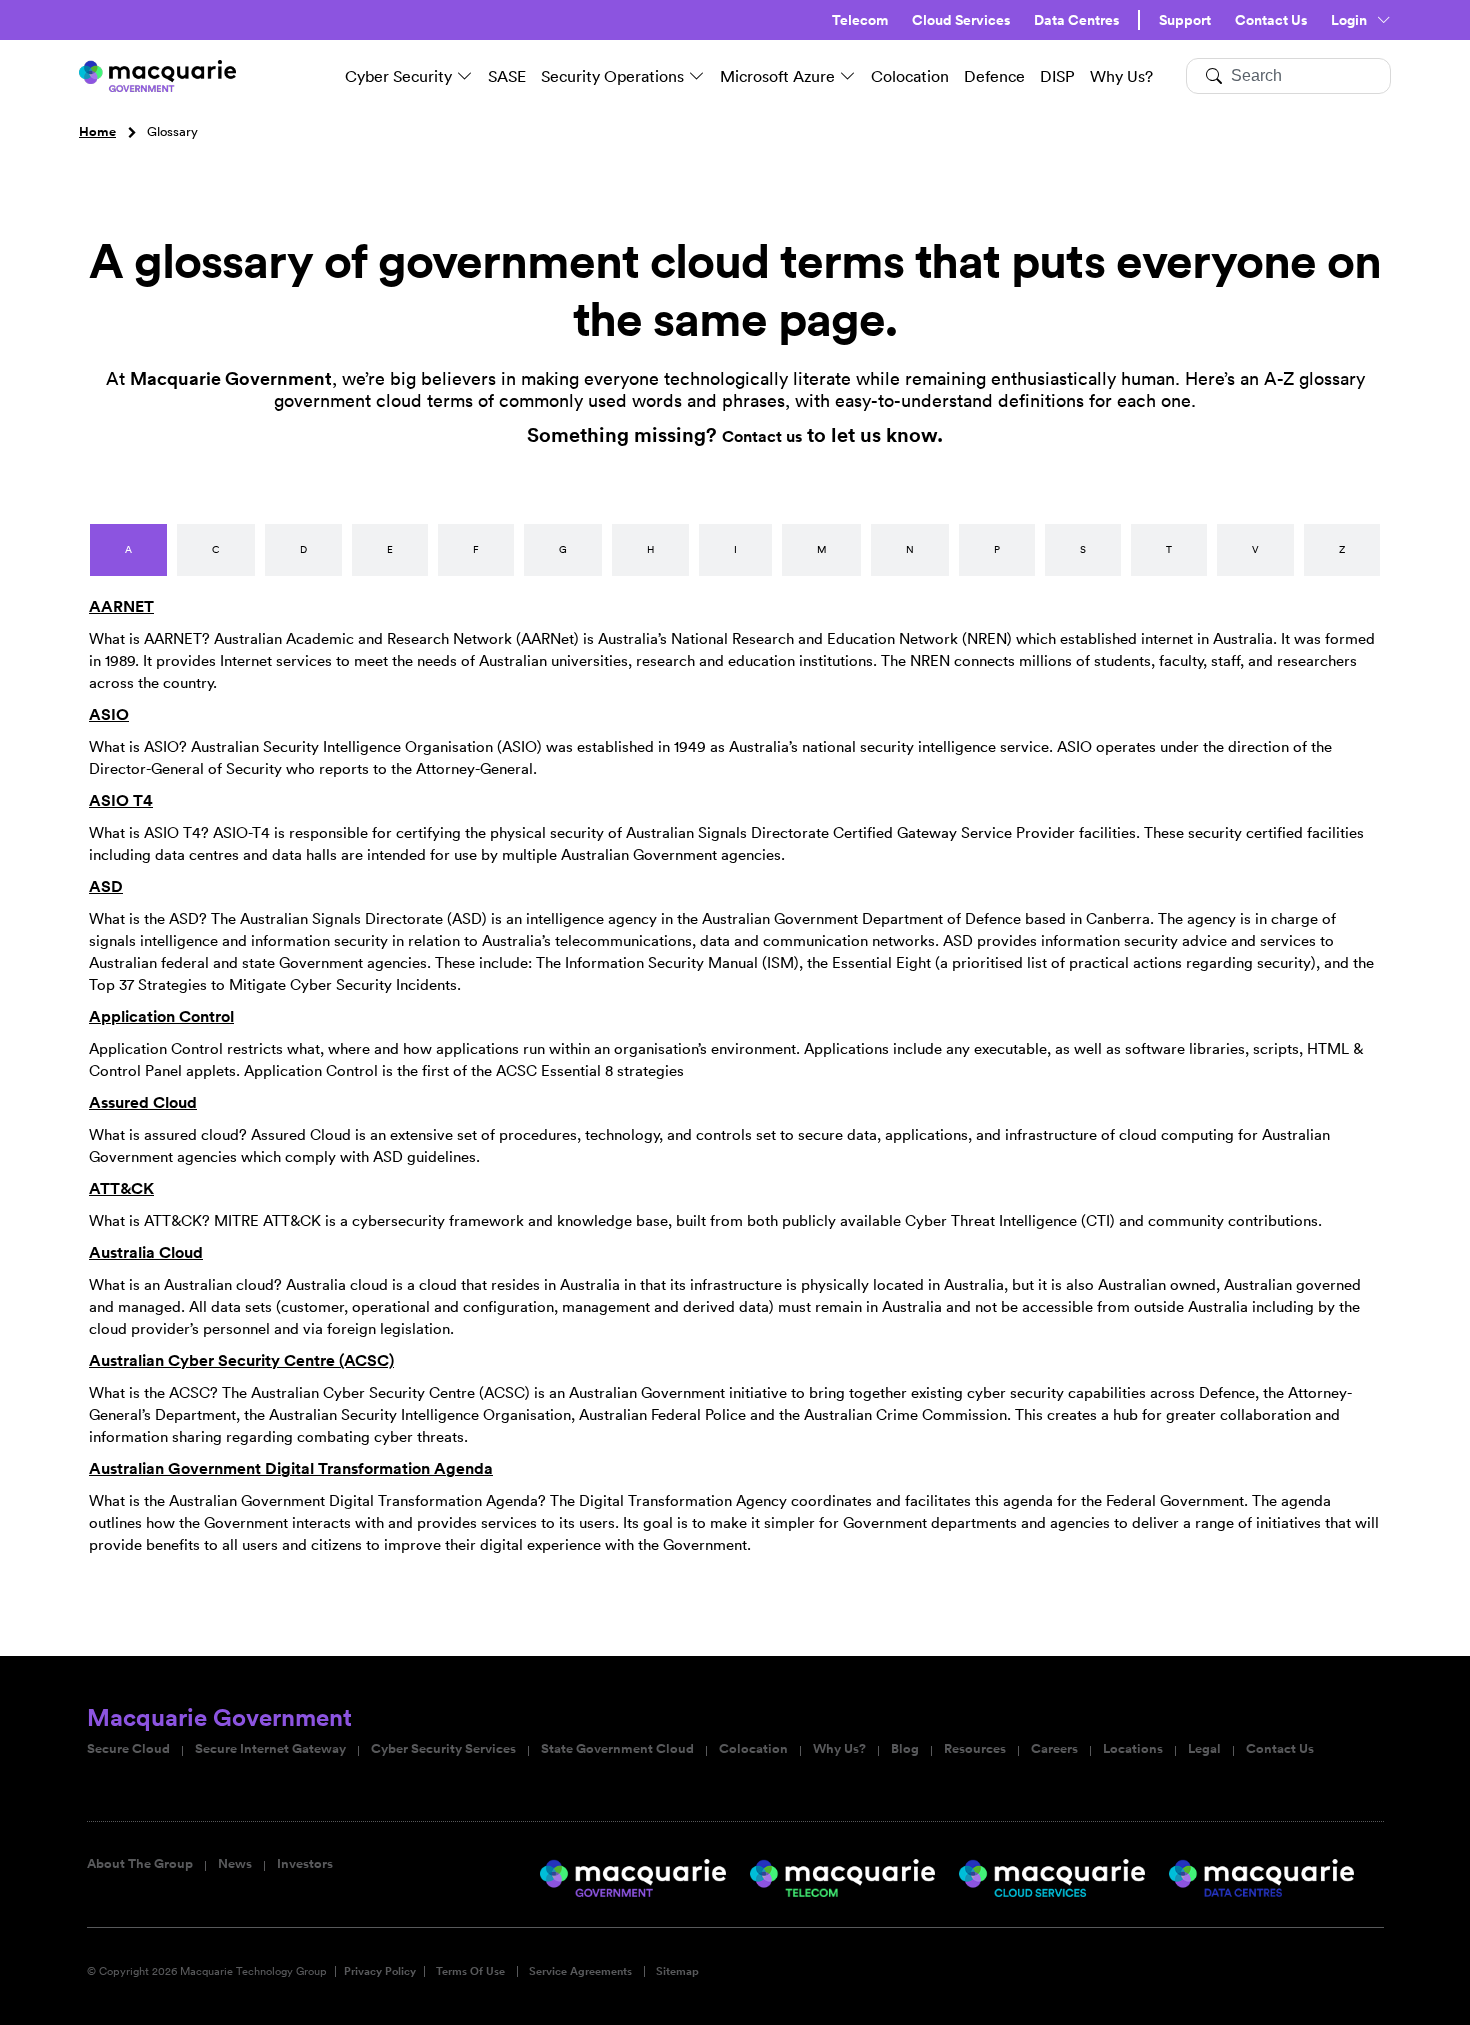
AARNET (121, 606)
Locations (1133, 1749)
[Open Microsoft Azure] (848, 76)
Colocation (753, 1749)
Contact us (762, 436)
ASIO (109, 714)
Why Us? (839, 1749)
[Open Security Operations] (697, 76)
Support (1185, 20)
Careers (1054, 1749)
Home (97, 132)
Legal (1204, 1749)
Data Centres (1076, 20)
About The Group (140, 1864)
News (235, 1864)
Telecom (860, 20)
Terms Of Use (470, 1971)
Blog (905, 1749)
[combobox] (1288, 76)
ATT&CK (121, 1188)
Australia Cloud (146, 1252)
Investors (305, 1864)
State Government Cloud (617, 1749)
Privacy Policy (380, 1971)
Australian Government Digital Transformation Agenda (291, 1468)
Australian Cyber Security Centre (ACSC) (241, 1360)
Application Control (161, 1016)
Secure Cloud (128, 1749)
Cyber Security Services (443, 1749)
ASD (106, 886)
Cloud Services (961, 20)
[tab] (128, 550)
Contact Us (1271, 20)
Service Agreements (580, 1971)
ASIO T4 (121, 800)
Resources (975, 1749)
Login (1349, 20)
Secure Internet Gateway (270, 1749)
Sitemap (677, 1971)
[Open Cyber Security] (465, 76)
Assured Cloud (143, 1102)
